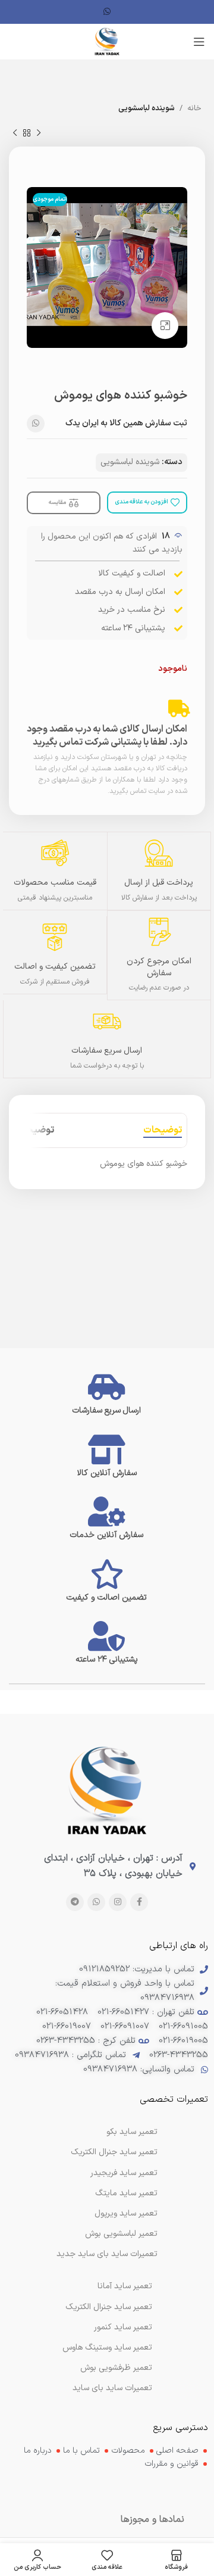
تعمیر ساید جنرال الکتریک (109, 2307)
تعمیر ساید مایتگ (126, 2193)
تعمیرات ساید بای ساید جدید (107, 2254)
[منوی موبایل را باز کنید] (199, 42)
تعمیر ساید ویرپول (126, 2213)
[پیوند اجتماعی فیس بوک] (139, 1902)
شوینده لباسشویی (147, 108)
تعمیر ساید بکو (132, 2132)
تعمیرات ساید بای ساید (112, 2388)
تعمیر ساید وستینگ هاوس (107, 2348)
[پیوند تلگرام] (75, 1902)
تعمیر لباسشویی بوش (121, 2234)
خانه (194, 108)
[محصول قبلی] (39, 133)
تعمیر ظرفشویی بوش (116, 2368)
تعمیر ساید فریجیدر (124, 2173)
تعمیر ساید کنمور (123, 2327)
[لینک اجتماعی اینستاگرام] (118, 1902)
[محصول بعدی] (15, 133)
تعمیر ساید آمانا (125, 2286)
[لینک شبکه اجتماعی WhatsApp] (107, 12)
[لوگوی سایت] (107, 41)
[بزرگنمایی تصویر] (165, 326)
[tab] (163, 1130)
